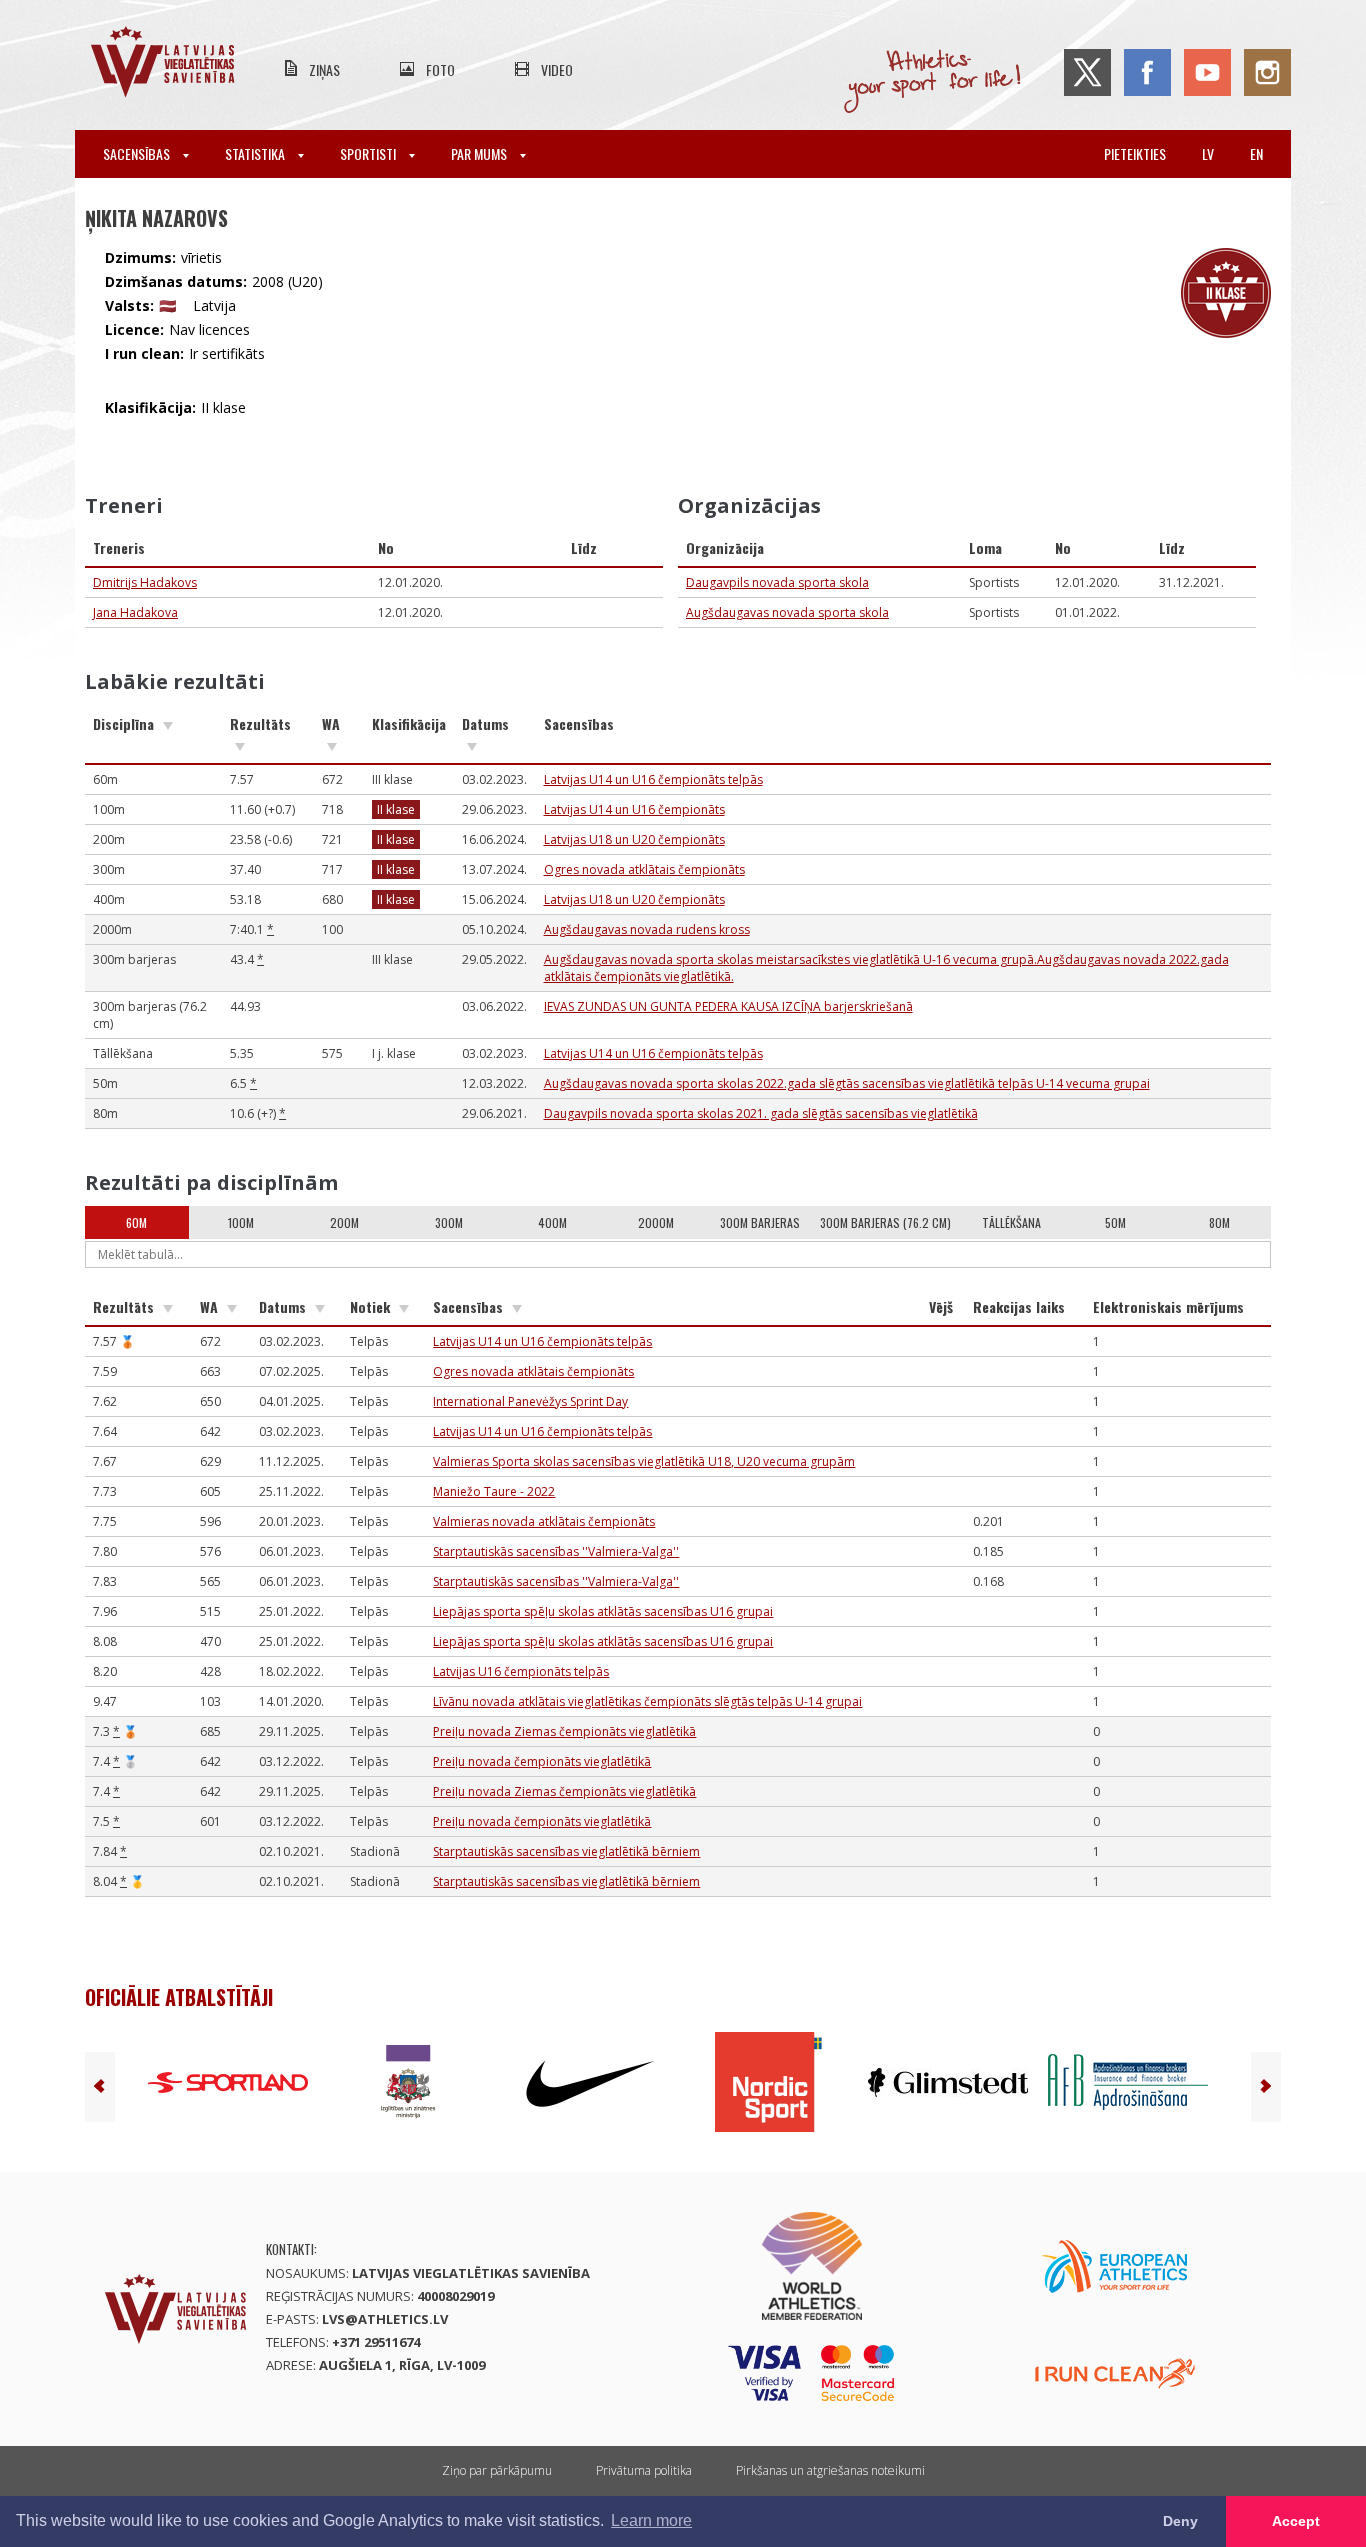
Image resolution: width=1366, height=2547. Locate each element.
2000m (656, 1222)
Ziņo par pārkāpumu (497, 2470)
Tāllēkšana (1011, 1222)
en (1256, 153)
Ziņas (324, 69)
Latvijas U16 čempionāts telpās (521, 1671)
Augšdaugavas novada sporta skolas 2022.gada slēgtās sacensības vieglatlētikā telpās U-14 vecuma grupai (847, 1083)
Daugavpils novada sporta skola (777, 582)
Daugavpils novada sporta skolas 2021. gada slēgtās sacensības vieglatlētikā (761, 1113)
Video (557, 69)
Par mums (480, 153)
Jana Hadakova (135, 612)
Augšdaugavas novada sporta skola (787, 612)
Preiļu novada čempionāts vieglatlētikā (542, 1761)
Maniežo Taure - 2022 (494, 1491)
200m (344, 1222)
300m (449, 1222)
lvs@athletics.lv (385, 2319)
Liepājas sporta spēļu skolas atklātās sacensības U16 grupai (603, 1611)
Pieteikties (1135, 153)
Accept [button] (1296, 2521)
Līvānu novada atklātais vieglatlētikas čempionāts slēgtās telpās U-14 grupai (647, 1701)
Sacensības (138, 153)
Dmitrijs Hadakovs (145, 582)
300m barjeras (760, 1222)
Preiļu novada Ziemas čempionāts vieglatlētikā (564, 1731)
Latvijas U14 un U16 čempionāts (634, 809)
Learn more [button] (651, 2520)
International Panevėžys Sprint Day (530, 1401)
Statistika (256, 153)
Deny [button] (1180, 2521)
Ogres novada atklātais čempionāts (644, 869)
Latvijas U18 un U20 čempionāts (634, 839)
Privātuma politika (644, 2470)
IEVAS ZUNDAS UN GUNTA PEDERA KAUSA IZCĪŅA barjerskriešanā (728, 1006)
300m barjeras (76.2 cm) (885, 1222)
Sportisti (369, 153)
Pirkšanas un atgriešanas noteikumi (830, 2470)
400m (552, 1222)
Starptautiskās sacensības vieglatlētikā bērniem (566, 1851)
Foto (440, 69)
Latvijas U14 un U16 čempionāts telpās (653, 779)
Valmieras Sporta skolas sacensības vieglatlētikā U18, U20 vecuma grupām (644, 1461)
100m (241, 1222)
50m (1115, 1222)
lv (1208, 153)
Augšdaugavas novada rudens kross (647, 929)
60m (136, 1222)
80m (1219, 1222)
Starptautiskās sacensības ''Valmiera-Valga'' (556, 1551)
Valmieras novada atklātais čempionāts (544, 1521)
